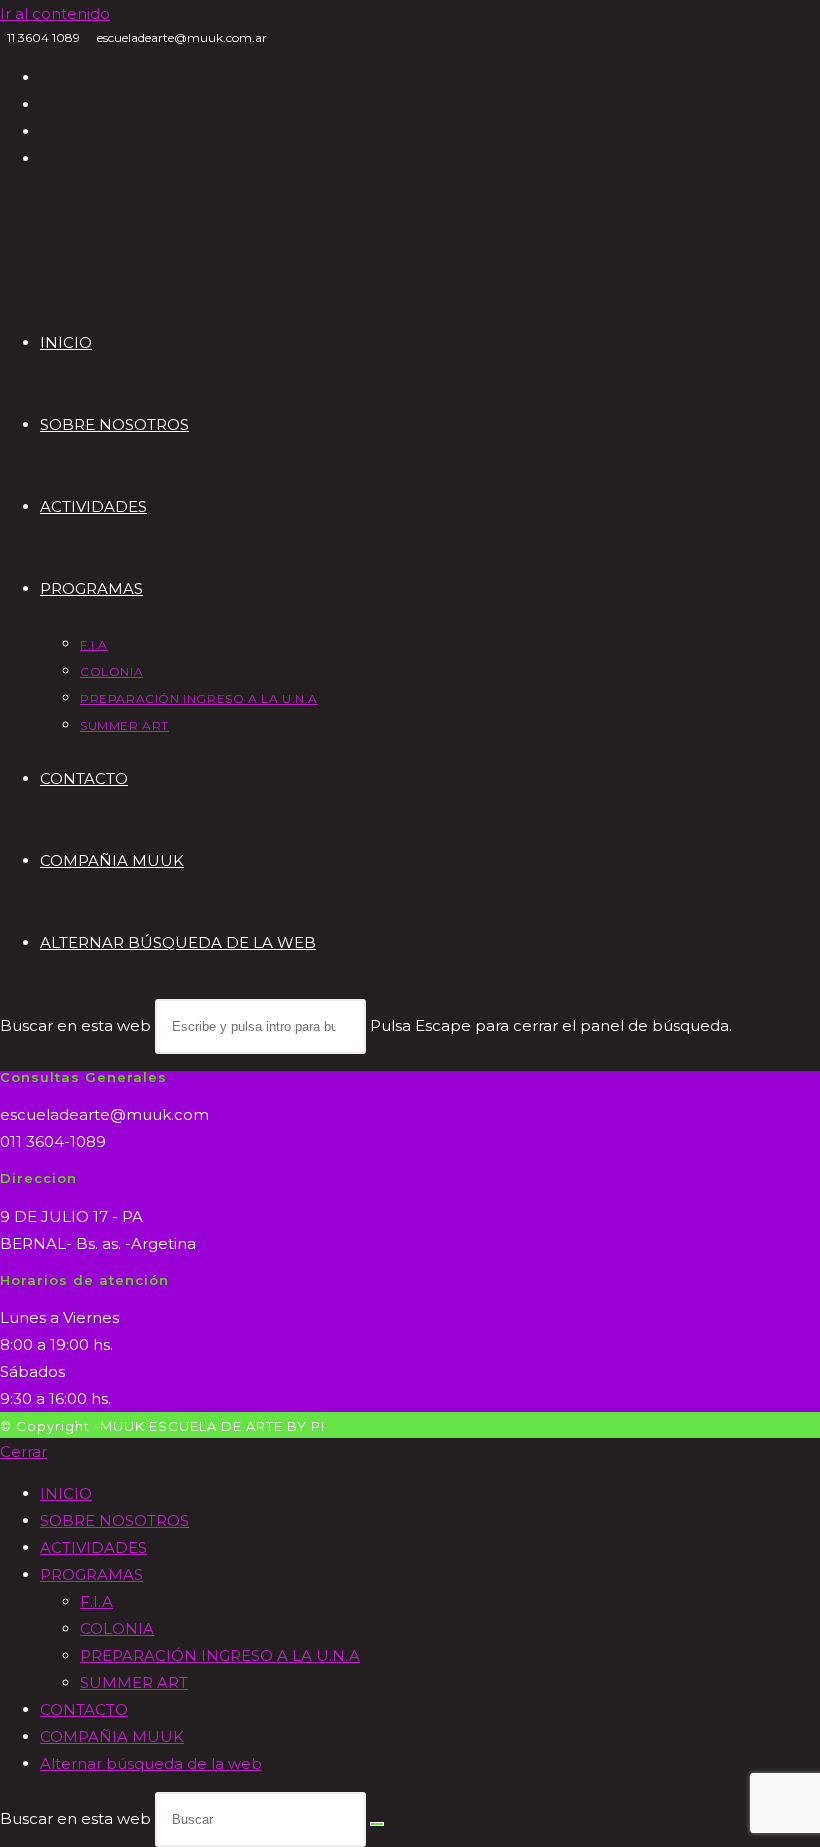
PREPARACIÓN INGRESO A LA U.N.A (220, 1655)
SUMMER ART (134, 1682)
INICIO (66, 1493)
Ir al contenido (55, 13)
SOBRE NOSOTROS (114, 1520)
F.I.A (96, 1601)
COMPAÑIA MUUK (112, 1736)
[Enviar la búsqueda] (377, 1824)
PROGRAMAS (91, 1574)
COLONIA (117, 1628)
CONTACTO (84, 1709)
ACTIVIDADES (93, 1547)
